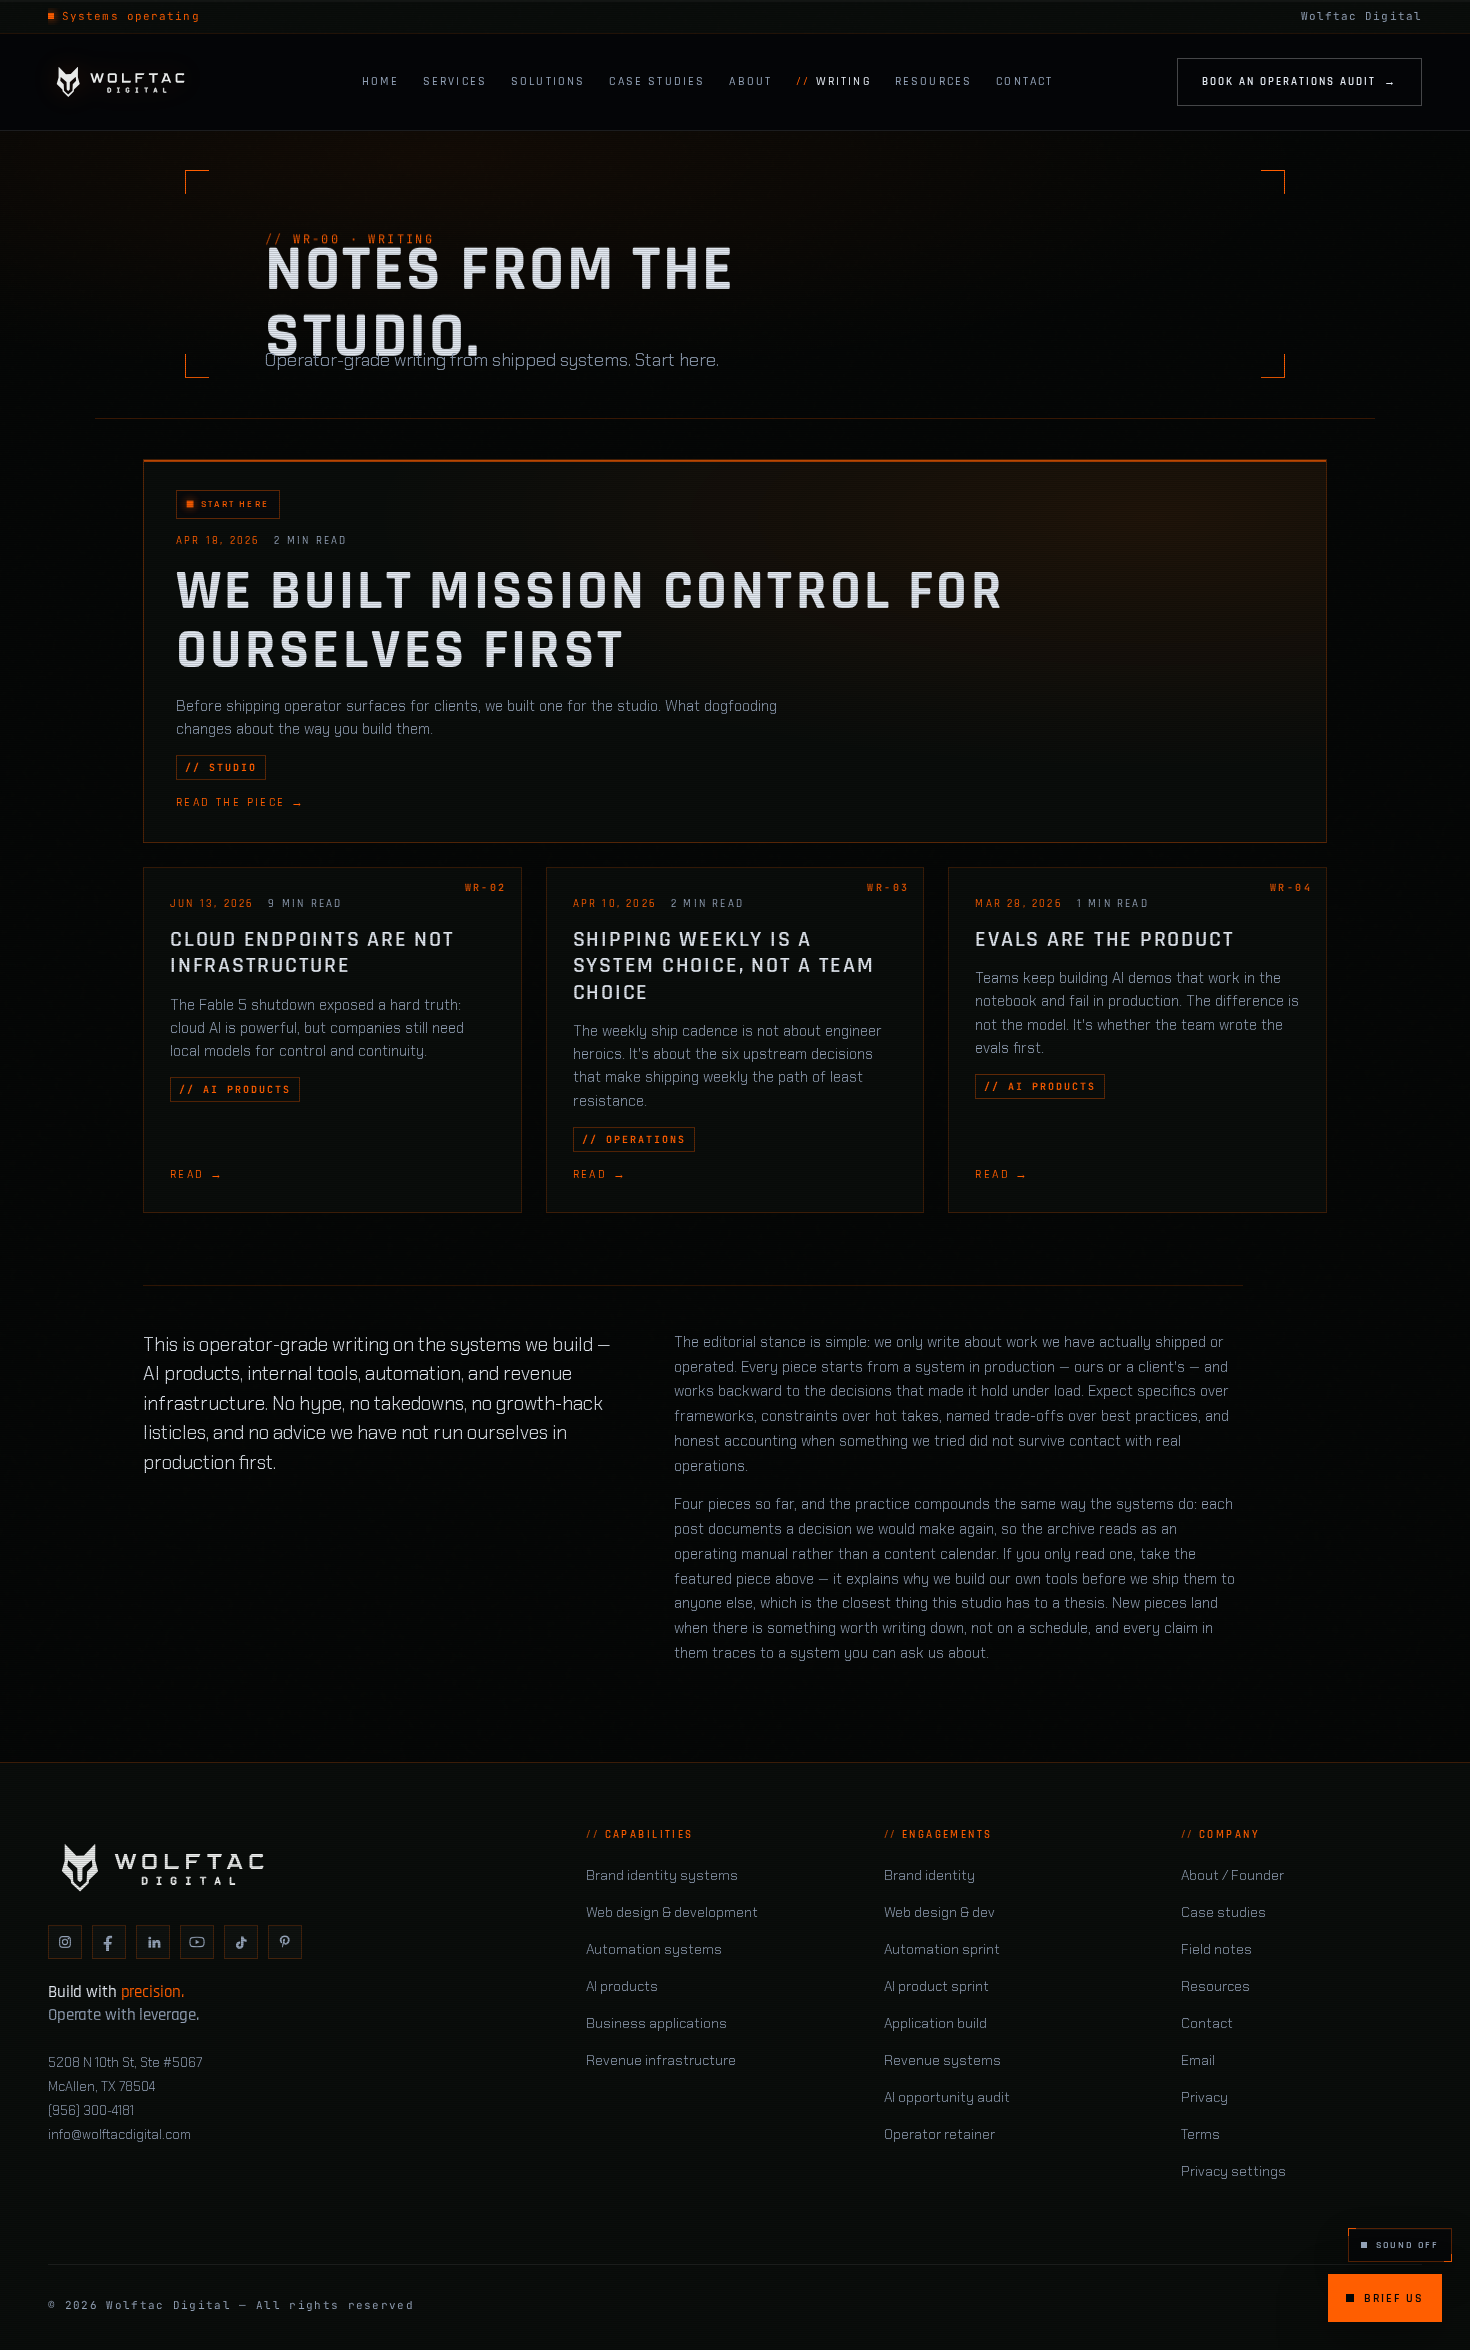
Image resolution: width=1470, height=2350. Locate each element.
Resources (933, 80)
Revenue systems (942, 2060)
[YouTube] (197, 1942)
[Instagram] (65, 1942)
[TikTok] (241, 1942)
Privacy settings (1233, 2171)
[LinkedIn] (153, 1942)
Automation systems (654, 1949)
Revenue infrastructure (661, 2060)
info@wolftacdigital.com (119, 2134)
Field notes (1216, 1949)
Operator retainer (939, 2134)
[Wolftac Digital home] (143, 82)
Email (1198, 2060)
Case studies (1223, 1912)
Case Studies (657, 80)
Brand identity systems (662, 1875)
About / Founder (1232, 1875)
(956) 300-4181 (91, 2110)
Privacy (1204, 2097)
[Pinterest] (285, 1942)
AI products (622, 1986)
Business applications (656, 2023)
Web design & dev (939, 1912)
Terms (1200, 2134)
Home (380, 80)
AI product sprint (936, 1986)
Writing (843, 80)
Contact (1024, 80)
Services (455, 80)
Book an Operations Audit (1299, 81)
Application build (935, 2023)
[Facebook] (109, 1942)
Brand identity (929, 1875)
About (750, 80)
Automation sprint (942, 1949)
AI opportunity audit (947, 2097)
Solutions (548, 80)
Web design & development (672, 1912)
